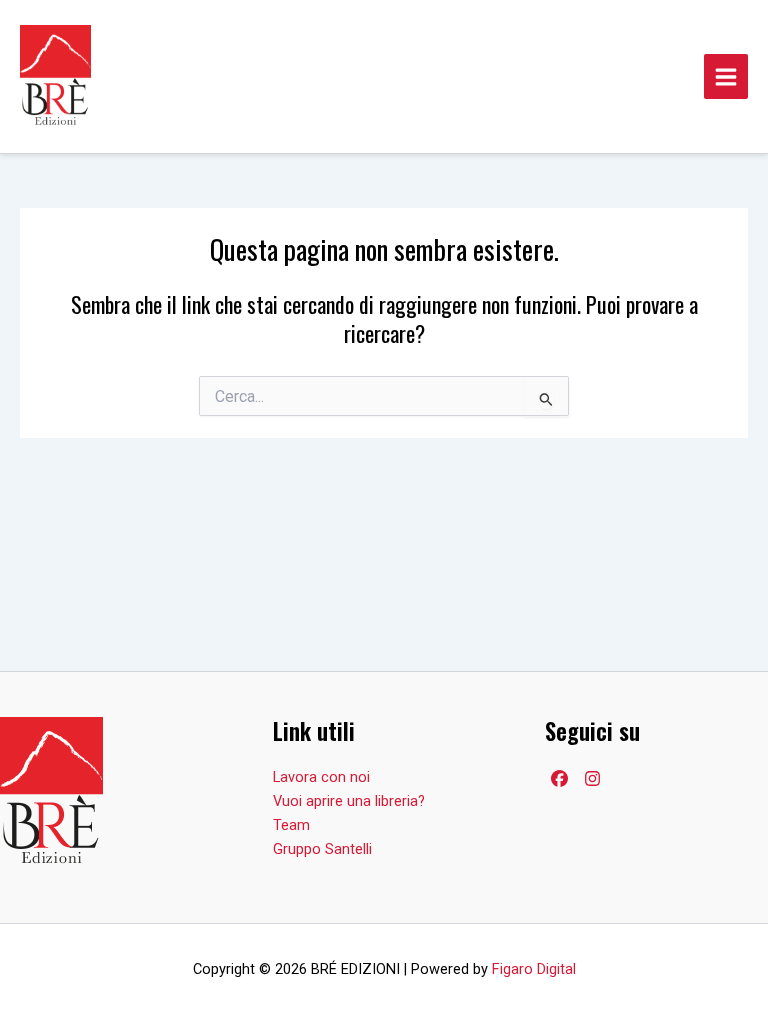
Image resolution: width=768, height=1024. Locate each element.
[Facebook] (559, 778)
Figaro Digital (534, 969)
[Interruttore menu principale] (726, 76)
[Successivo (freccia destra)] (733, 512)
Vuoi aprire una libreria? (349, 801)
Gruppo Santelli (322, 849)
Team (291, 825)
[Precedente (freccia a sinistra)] (35, 512)
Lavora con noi (321, 777)
